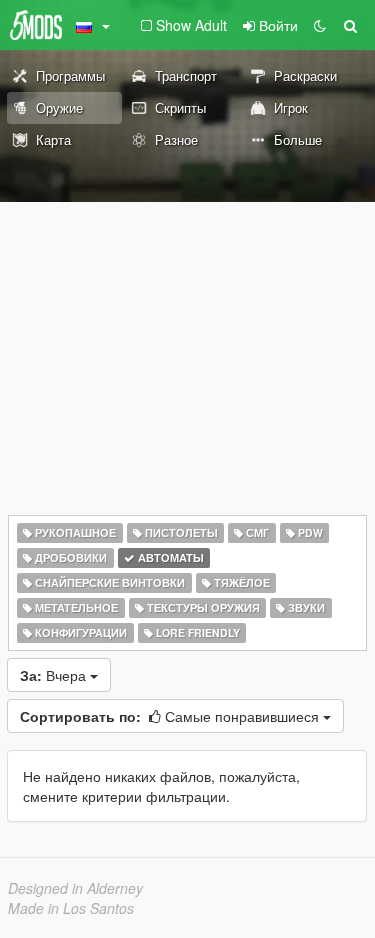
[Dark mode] (320, 25)
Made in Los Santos (71, 908)
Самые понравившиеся (171, 716)
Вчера (55, 675)
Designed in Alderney (75, 888)
